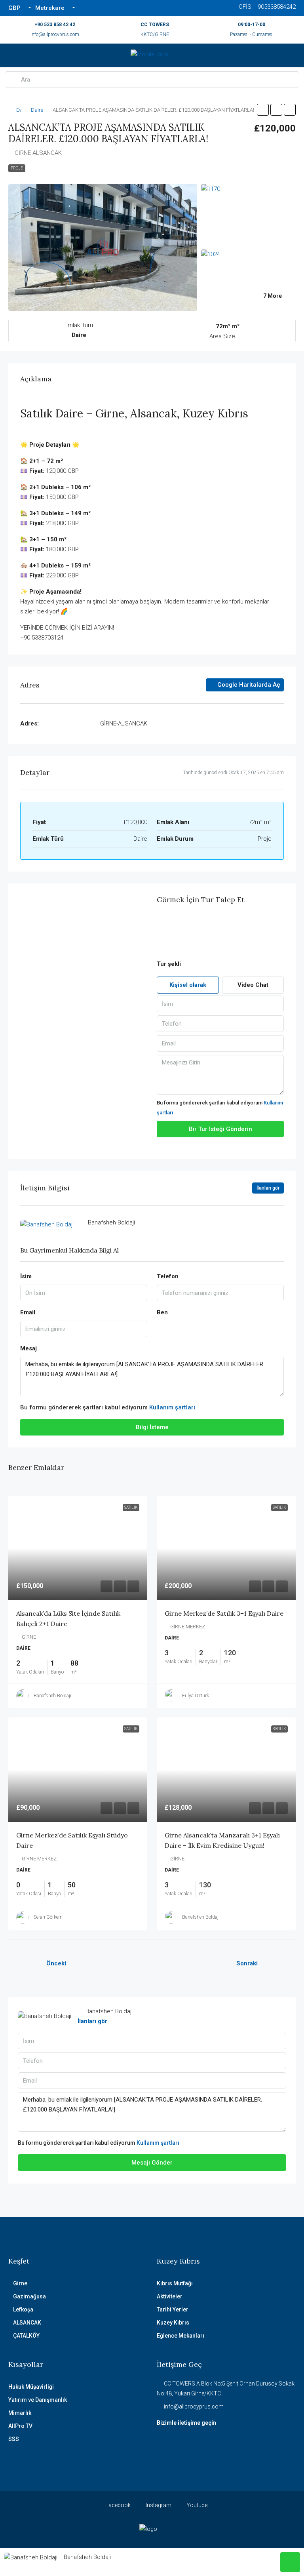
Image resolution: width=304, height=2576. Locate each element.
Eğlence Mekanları (180, 2336)
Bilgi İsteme (152, 1427)
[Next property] (279, 1964)
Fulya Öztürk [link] (196, 1696)
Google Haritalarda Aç (248, 685)
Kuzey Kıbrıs (173, 2323)
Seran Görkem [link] (48, 1917)
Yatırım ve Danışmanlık (38, 2400)
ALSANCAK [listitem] (27, 2323)
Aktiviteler (170, 2296)
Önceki (56, 1963)
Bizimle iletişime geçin (186, 2423)
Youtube (196, 2505)
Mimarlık (20, 2413)
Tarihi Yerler (173, 2309)
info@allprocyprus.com (55, 34)
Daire (37, 110)
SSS (14, 2439)
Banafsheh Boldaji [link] (52, 1696)
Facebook (117, 2505)
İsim (26, 1276)
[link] (78, 1548)
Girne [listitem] (20, 2283)
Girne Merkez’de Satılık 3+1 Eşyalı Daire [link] (224, 1613)
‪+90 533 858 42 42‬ (55, 25)
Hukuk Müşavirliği (31, 2387)
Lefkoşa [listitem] (23, 2309)
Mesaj (28, 1348)
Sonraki (247, 1963)
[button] (263, 110)
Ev (19, 110)
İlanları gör (92, 2021)
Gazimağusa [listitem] (29, 2296)
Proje (17, 168)
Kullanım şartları (172, 1407)
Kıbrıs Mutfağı (175, 2283)
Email (28, 1312)
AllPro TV (20, 2426)
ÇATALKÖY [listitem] (26, 2336)
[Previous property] (25, 1964)
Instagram (158, 2505)
